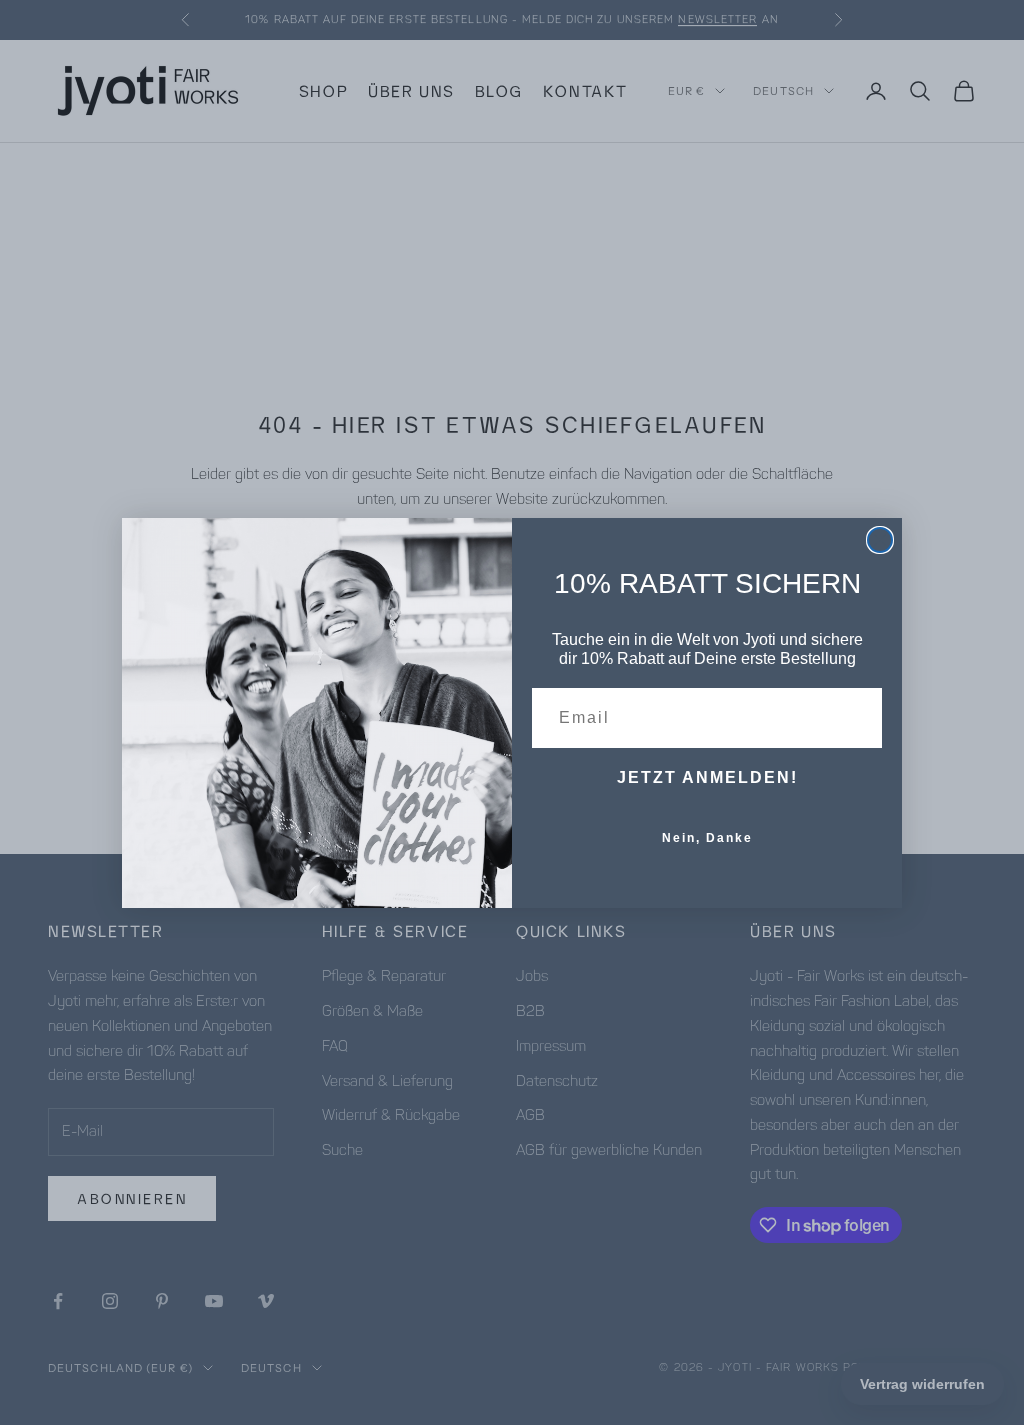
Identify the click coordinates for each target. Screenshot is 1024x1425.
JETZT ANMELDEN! (707, 777)
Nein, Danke (707, 838)
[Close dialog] (880, 540)
